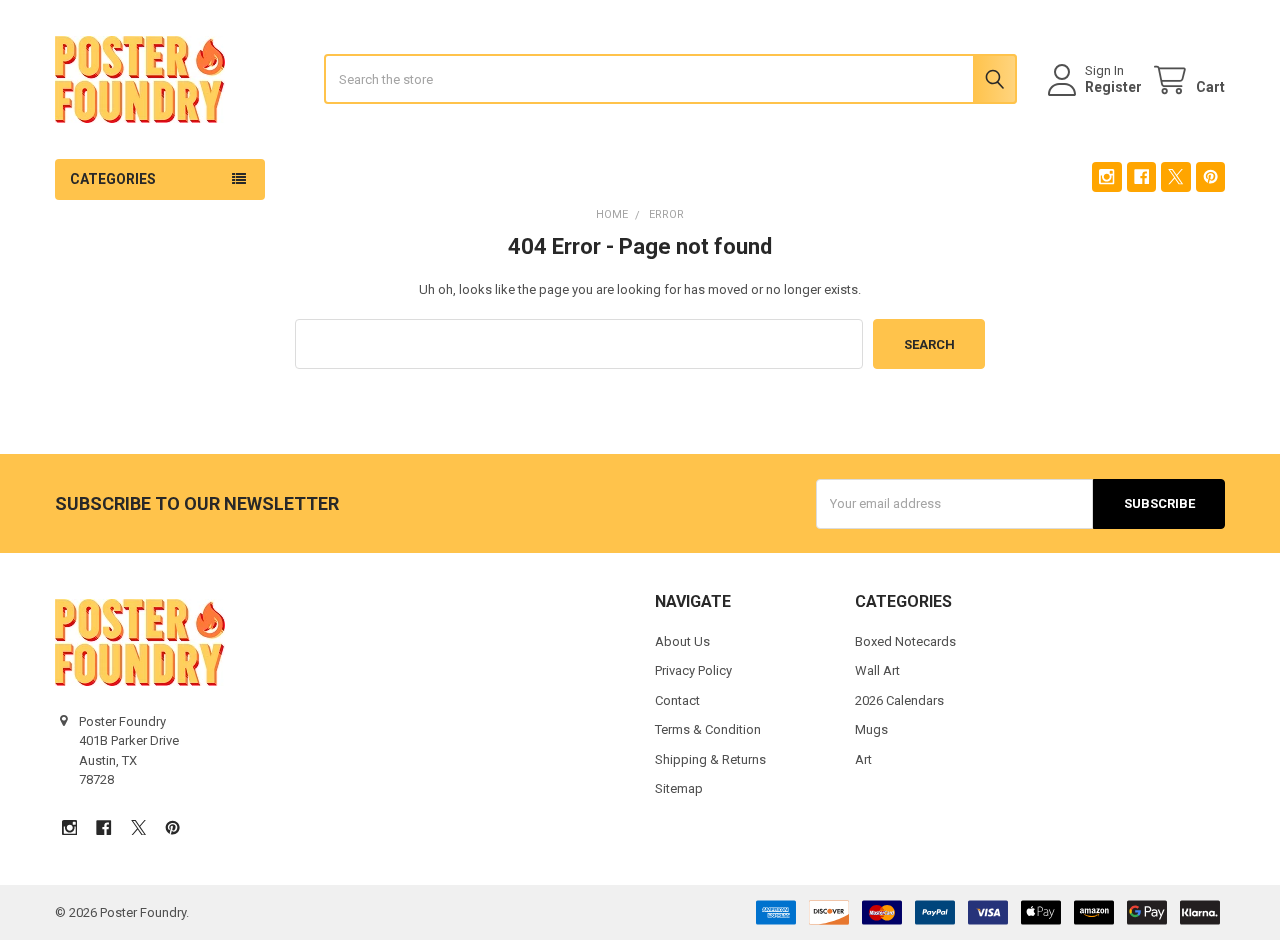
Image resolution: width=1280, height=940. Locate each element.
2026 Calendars (899, 700)
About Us (682, 641)
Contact (677, 700)
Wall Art (877, 670)
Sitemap (679, 788)
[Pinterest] (1210, 176)
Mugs (871, 729)
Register (1113, 87)
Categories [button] (113, 179)
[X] (1175, 176)
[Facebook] (1141, 176)
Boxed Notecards (905, 641)
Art (863, 759)
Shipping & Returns (710, 759)
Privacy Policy (693, 670)
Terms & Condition (708, 729)
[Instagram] (1106, 176)
